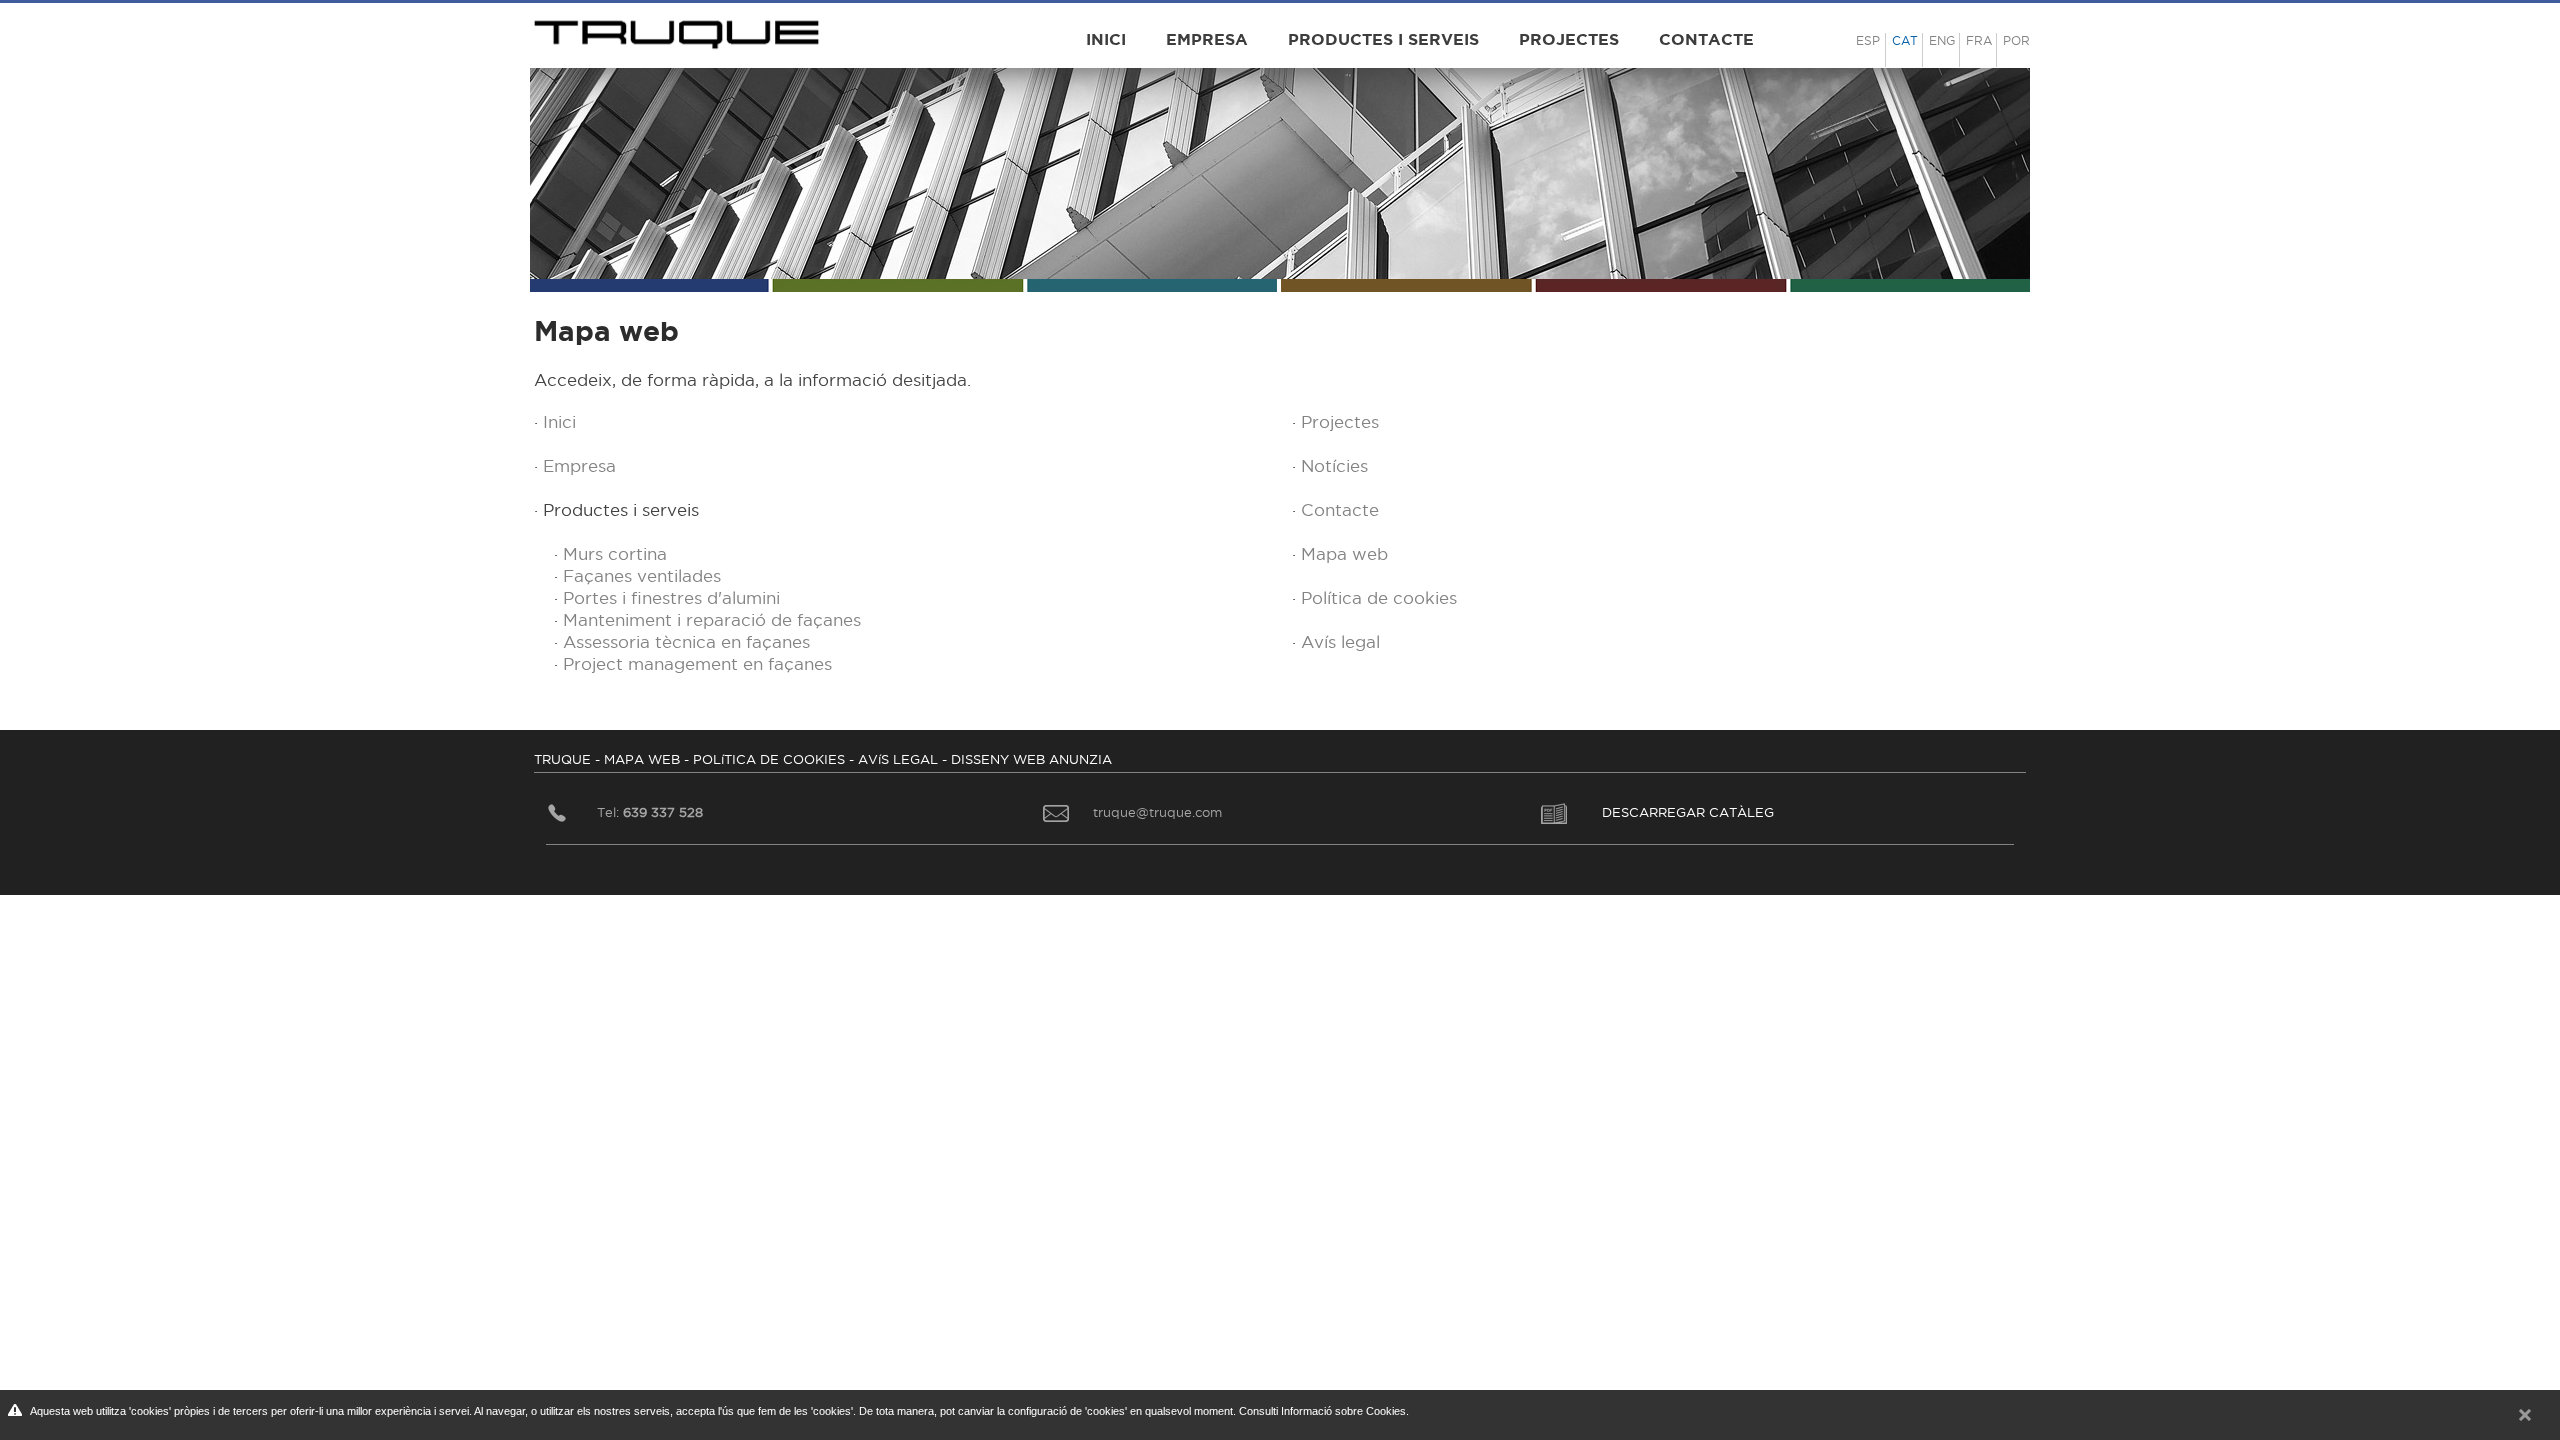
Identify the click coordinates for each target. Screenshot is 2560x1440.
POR (2016, 40)
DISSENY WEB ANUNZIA (1031, 759)
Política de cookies (1379, 598)
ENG (1942, 40)
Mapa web (1344, 554)
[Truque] (680, 29)
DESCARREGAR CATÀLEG (1688, 812)
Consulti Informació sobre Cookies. (1324, 1411)
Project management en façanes (697, 664)
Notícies (1334, 466)
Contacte (1706, 39)
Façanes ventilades (642, 576)
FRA (1979, 40)
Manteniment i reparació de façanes (712, 620)
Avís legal (1340, 642)
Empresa (1207, 39)
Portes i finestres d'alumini (671, 598)
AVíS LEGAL (898, 759)
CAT (1905, 40)
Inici (1106, 39)
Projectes (1569, 39)
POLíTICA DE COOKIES (769, 759)
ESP (1868, 40)
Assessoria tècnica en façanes (686, 642)
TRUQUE (562, 759)
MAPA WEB (642, 759)
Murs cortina (615, 554)
